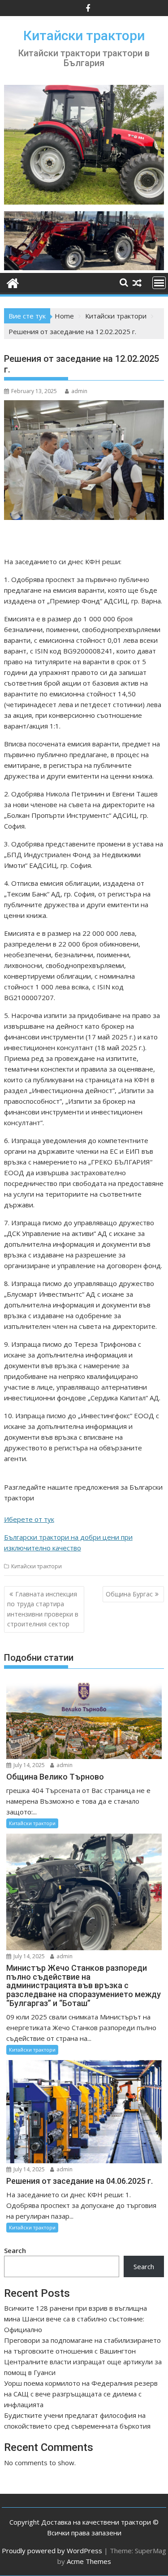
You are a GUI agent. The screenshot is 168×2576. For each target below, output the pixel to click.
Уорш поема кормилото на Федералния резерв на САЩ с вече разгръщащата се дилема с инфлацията (81, 2394)
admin (79, 391)
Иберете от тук (29, 1519)
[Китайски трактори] (84, 268)
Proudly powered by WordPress (52, 2551)
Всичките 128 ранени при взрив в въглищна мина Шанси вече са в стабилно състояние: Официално (75, 2319)
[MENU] (159, 283)
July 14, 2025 (28, 1765)
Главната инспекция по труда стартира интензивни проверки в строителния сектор (43, 1609)
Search (15, 2250)
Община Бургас (129, 1594)
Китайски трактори (84, 36)
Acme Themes (89, 2561)
